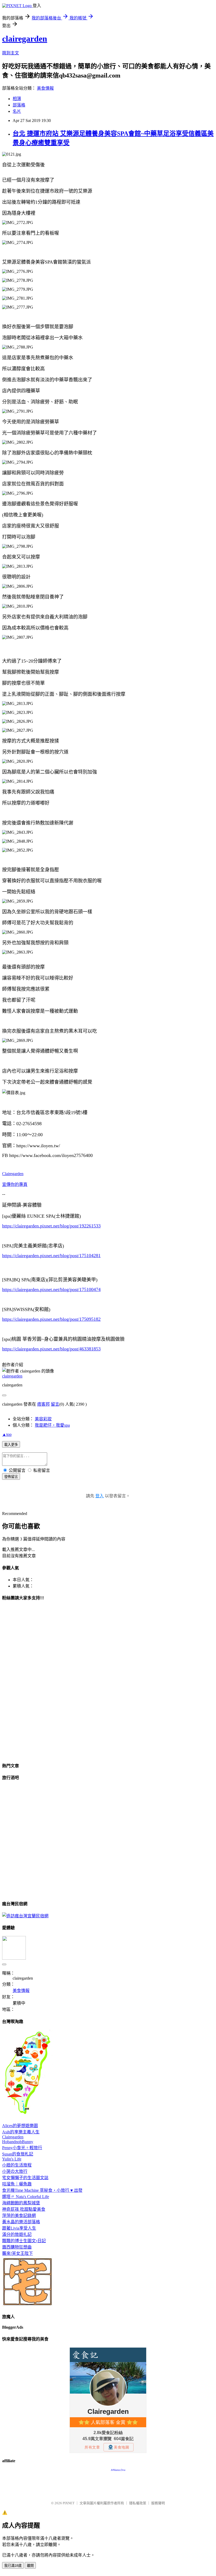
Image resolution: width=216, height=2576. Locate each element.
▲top (7, 1434)
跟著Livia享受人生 (19, 2228)
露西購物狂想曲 (17, 2247)
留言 (55, 1404)
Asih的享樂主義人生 (21, 2132)
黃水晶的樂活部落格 (21, 2222)
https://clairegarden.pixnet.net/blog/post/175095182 (51, 1319)
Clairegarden (13, 1174)
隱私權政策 (138, 2503)
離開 (30, 2566)
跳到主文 (11, 53)
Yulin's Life (12, 2159)
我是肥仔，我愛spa (52, 1425)
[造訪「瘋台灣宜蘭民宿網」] (25, 1916)
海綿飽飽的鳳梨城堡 (21, 2203)
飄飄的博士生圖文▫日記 (24, 2241)
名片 (17, 111)
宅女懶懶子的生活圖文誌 (25, 2178)
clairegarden (25, 39)
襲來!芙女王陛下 (18, 2253)
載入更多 (11, 1445)
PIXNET (69, 2503)
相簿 (17, 99)
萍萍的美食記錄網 (19, 2216)
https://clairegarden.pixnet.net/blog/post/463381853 (51, 1349)
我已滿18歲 (13, 2566)
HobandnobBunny (18, 2142)
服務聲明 (158, 2503)
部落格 (19, 105)
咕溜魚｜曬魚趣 (17, 2184)
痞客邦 (43, 1404)
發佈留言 (11, 1477)
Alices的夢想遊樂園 (20, 2126)
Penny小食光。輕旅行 (22, 2148)
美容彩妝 (43, 1419)
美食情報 (45, 88)
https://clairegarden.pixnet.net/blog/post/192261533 (51, 1226)
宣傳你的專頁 (15, 1184)
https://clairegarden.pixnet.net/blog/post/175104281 (51, 1256)
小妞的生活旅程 (17, 2165)
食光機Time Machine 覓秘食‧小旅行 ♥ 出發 (42, 2190)
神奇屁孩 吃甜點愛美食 (24, 2209)
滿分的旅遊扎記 (17, 2234)
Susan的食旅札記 (18, 2154)
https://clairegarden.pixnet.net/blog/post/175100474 (51, 1289)
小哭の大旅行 (15, 2171)
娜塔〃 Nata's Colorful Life (26, 2197)
